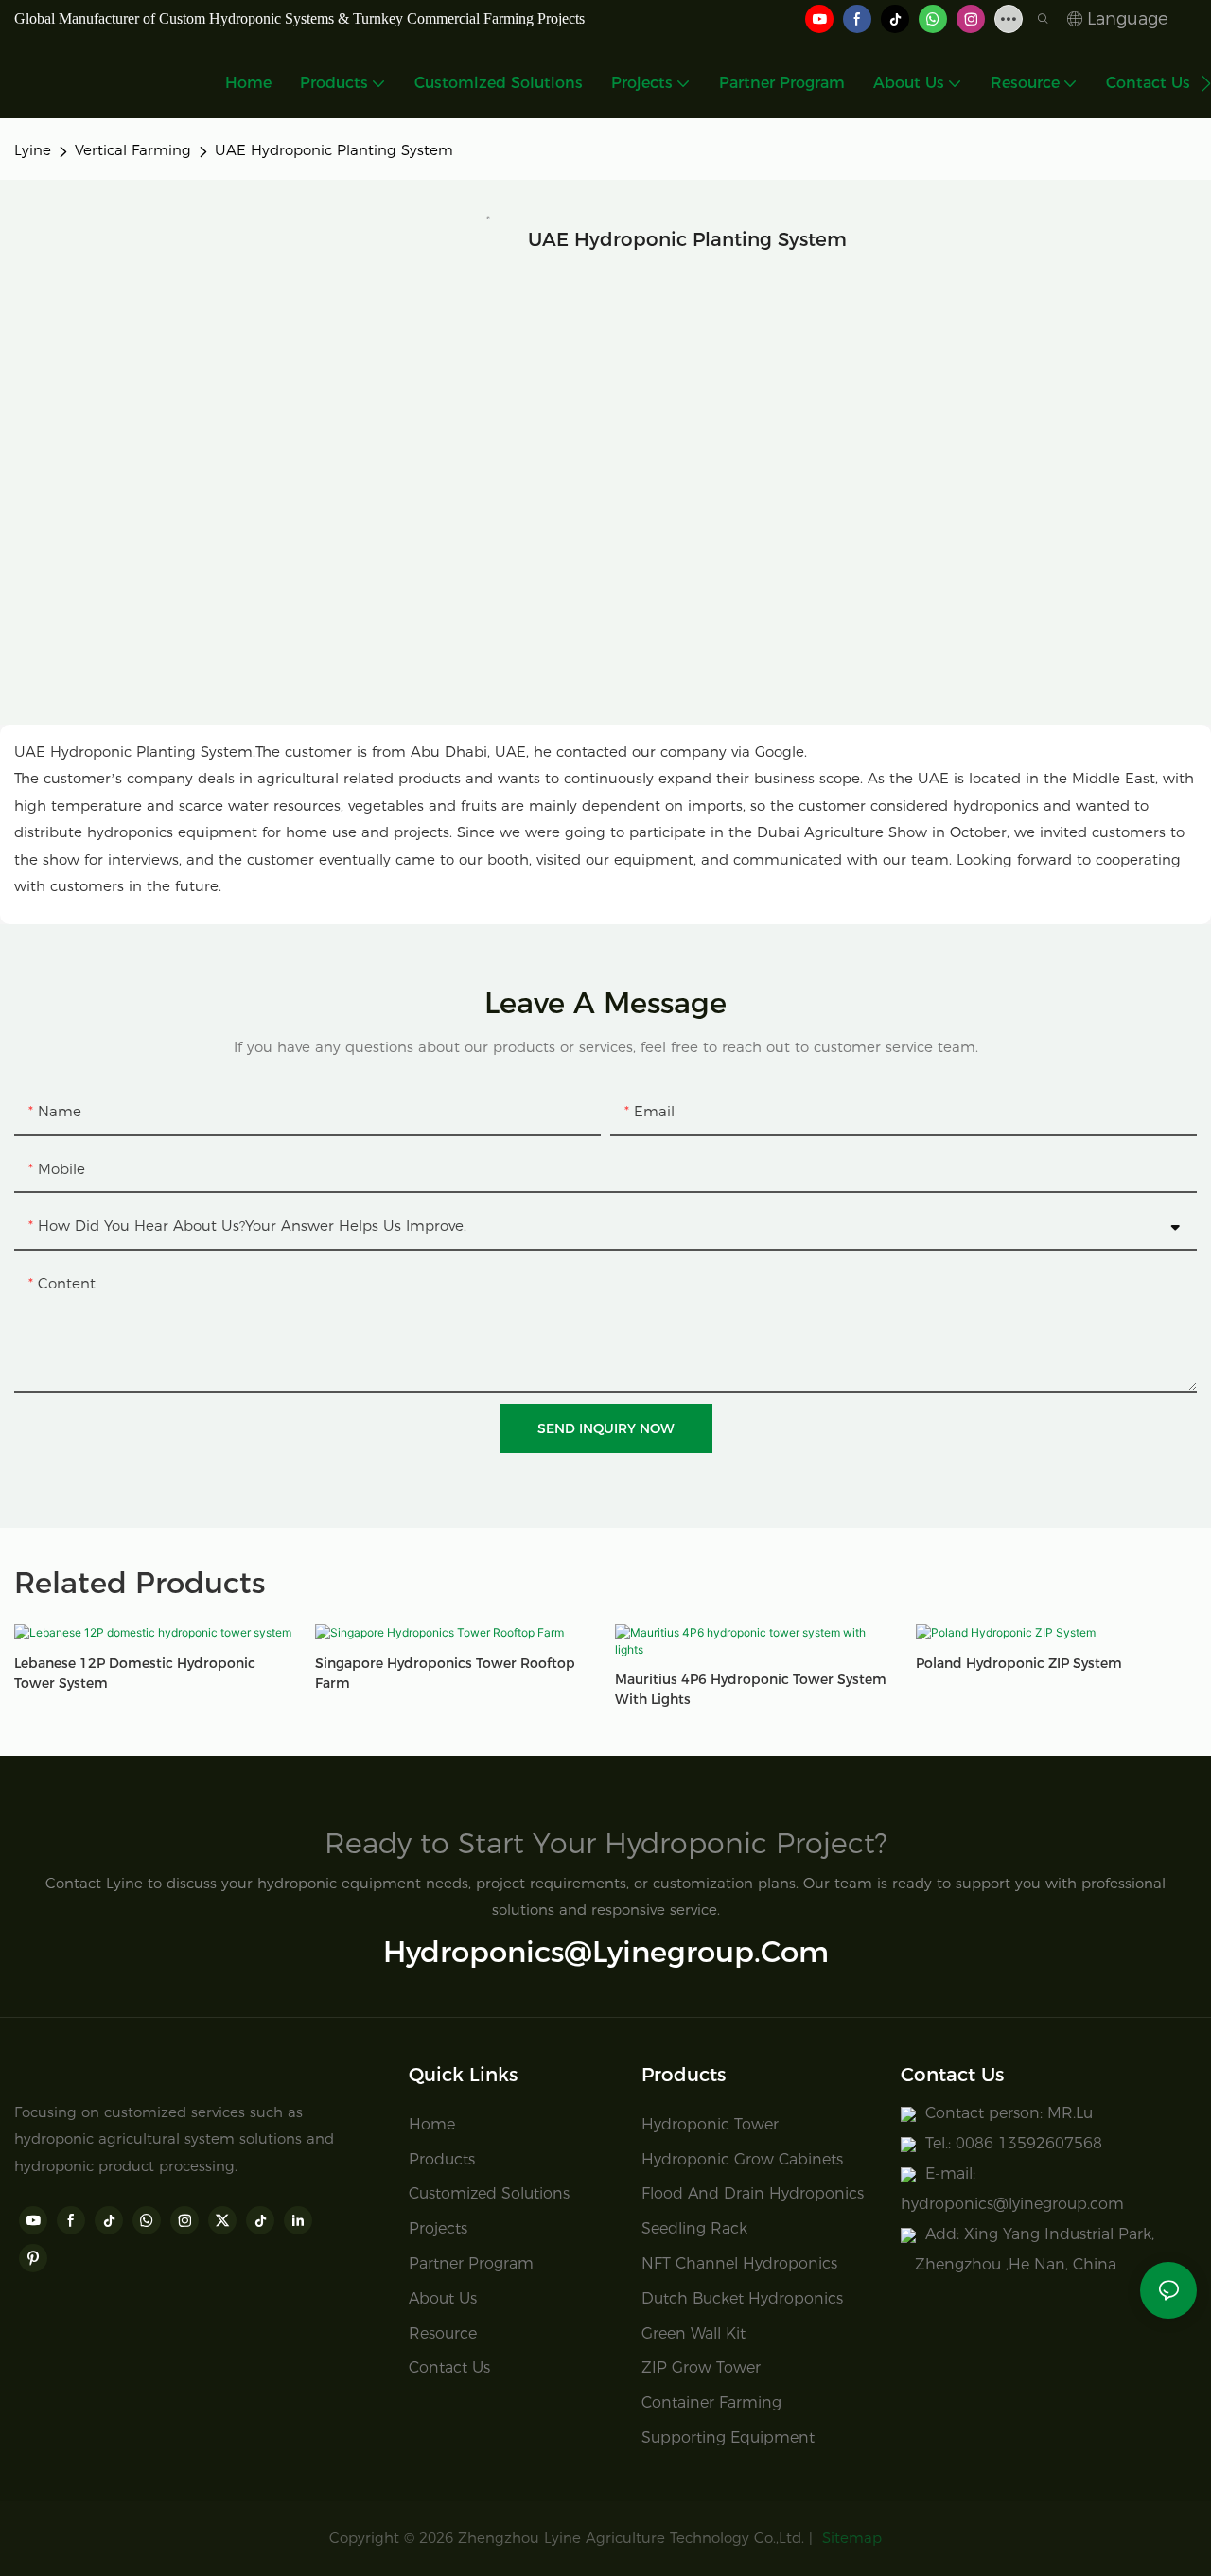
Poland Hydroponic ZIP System (1019, 1663)
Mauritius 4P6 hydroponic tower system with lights (751, 1689)
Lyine (33, 150)
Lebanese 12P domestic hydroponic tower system (135, 1673)
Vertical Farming (133, 150)
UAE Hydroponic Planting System (334, 150)
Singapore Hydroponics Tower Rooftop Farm (445, 1673)
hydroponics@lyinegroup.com (606, 1952)
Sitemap (850, 2538)
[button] (1206, 83)
